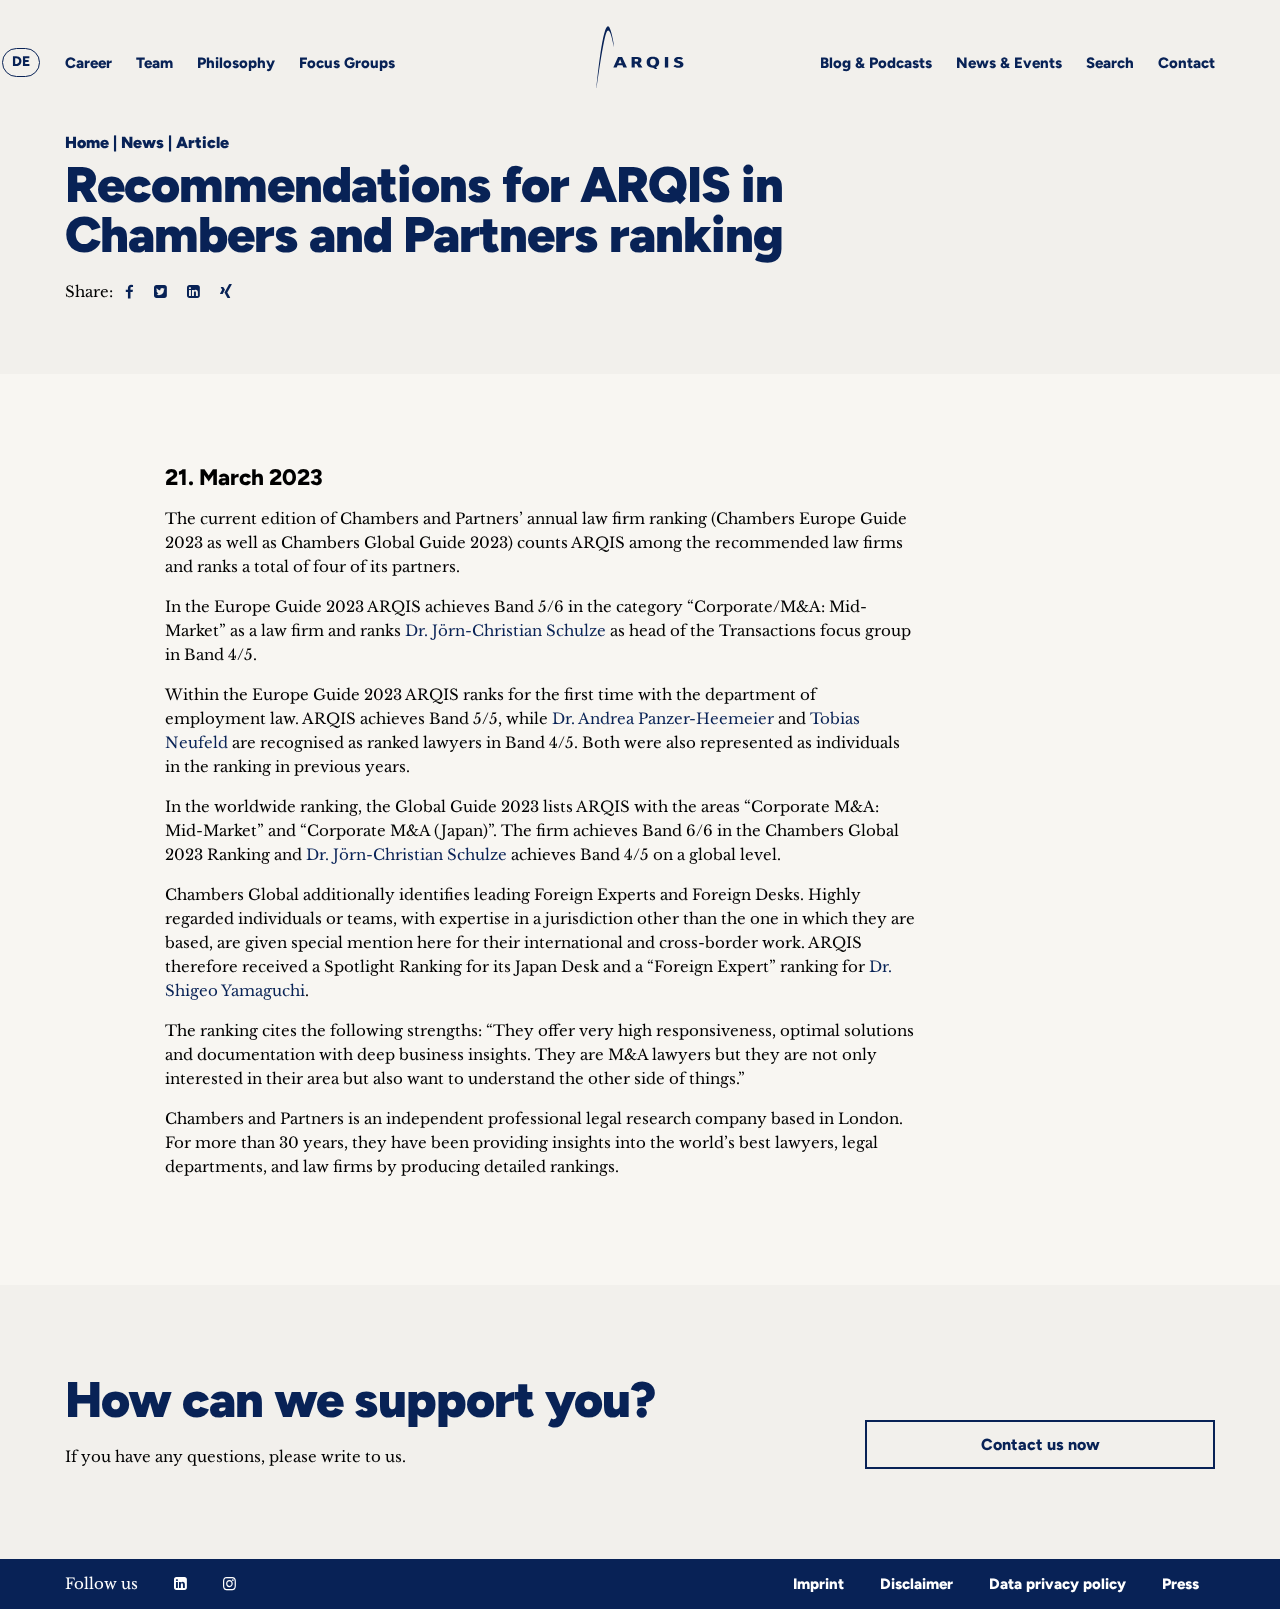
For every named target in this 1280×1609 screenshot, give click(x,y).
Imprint (818, 1584)
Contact (1186, 63)
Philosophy (236, 63)
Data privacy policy (1057, 1584)
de (21, 61)
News (142, 142)
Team (154, 63)
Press (1180, 1584)
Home (87, 142)
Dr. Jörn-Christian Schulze (505, 630)
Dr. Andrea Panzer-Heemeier (663, 718)
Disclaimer (916, 1584)
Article (202, 142)
